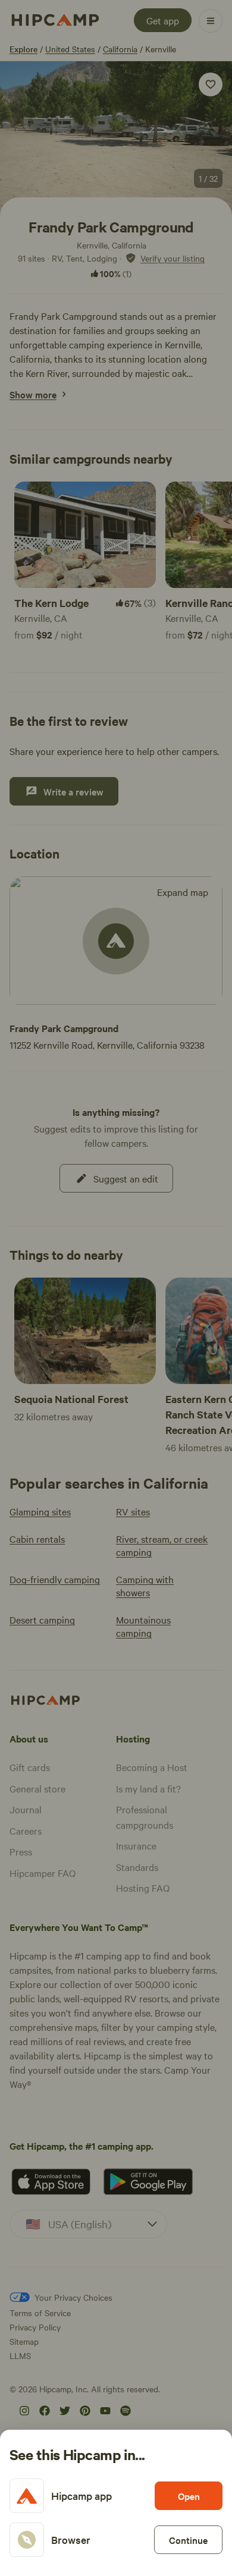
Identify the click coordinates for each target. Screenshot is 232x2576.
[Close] (116, 1288)
